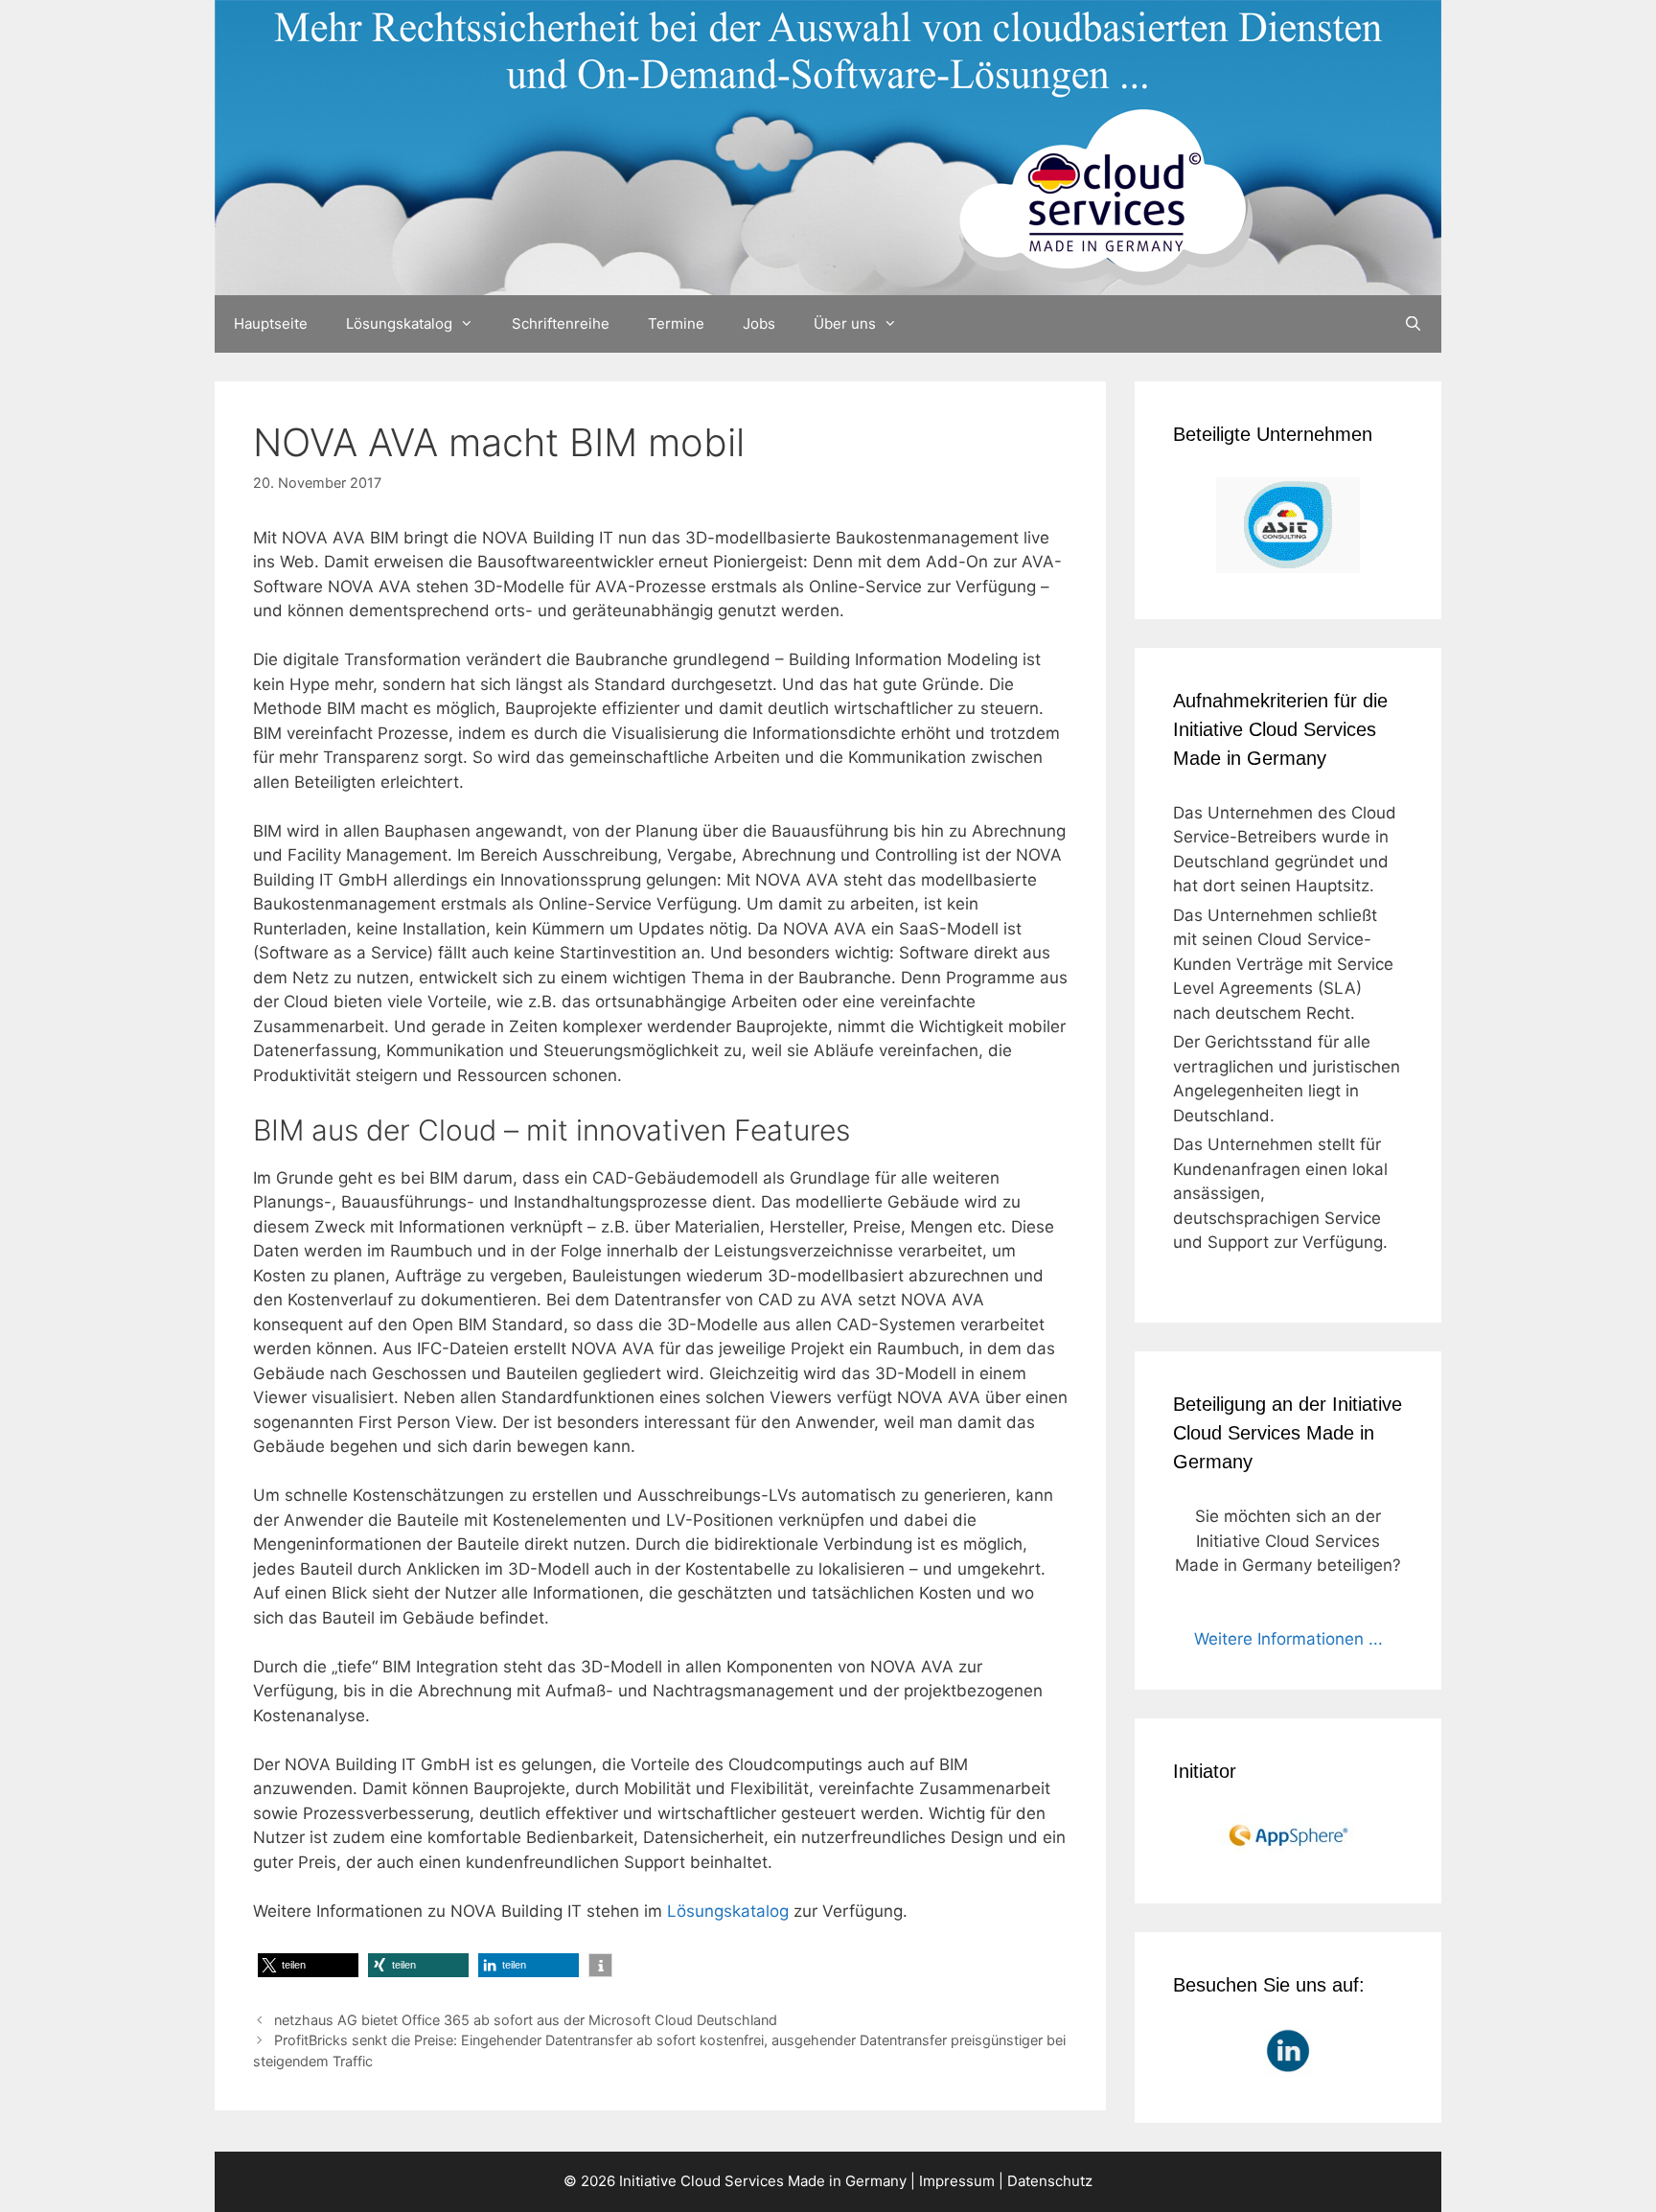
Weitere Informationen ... (1288, 1639)
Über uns (845, 323)
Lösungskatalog (399, 323)
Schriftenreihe (561, 323)
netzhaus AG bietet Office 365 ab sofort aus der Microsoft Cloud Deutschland (526, 2020)
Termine (676, 323)
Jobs (759, 323)
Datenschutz (1050, 2181)
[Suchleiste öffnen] (1413, 324)
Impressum (957, 2181)
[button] (308, 1965)
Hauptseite (271, 323)
